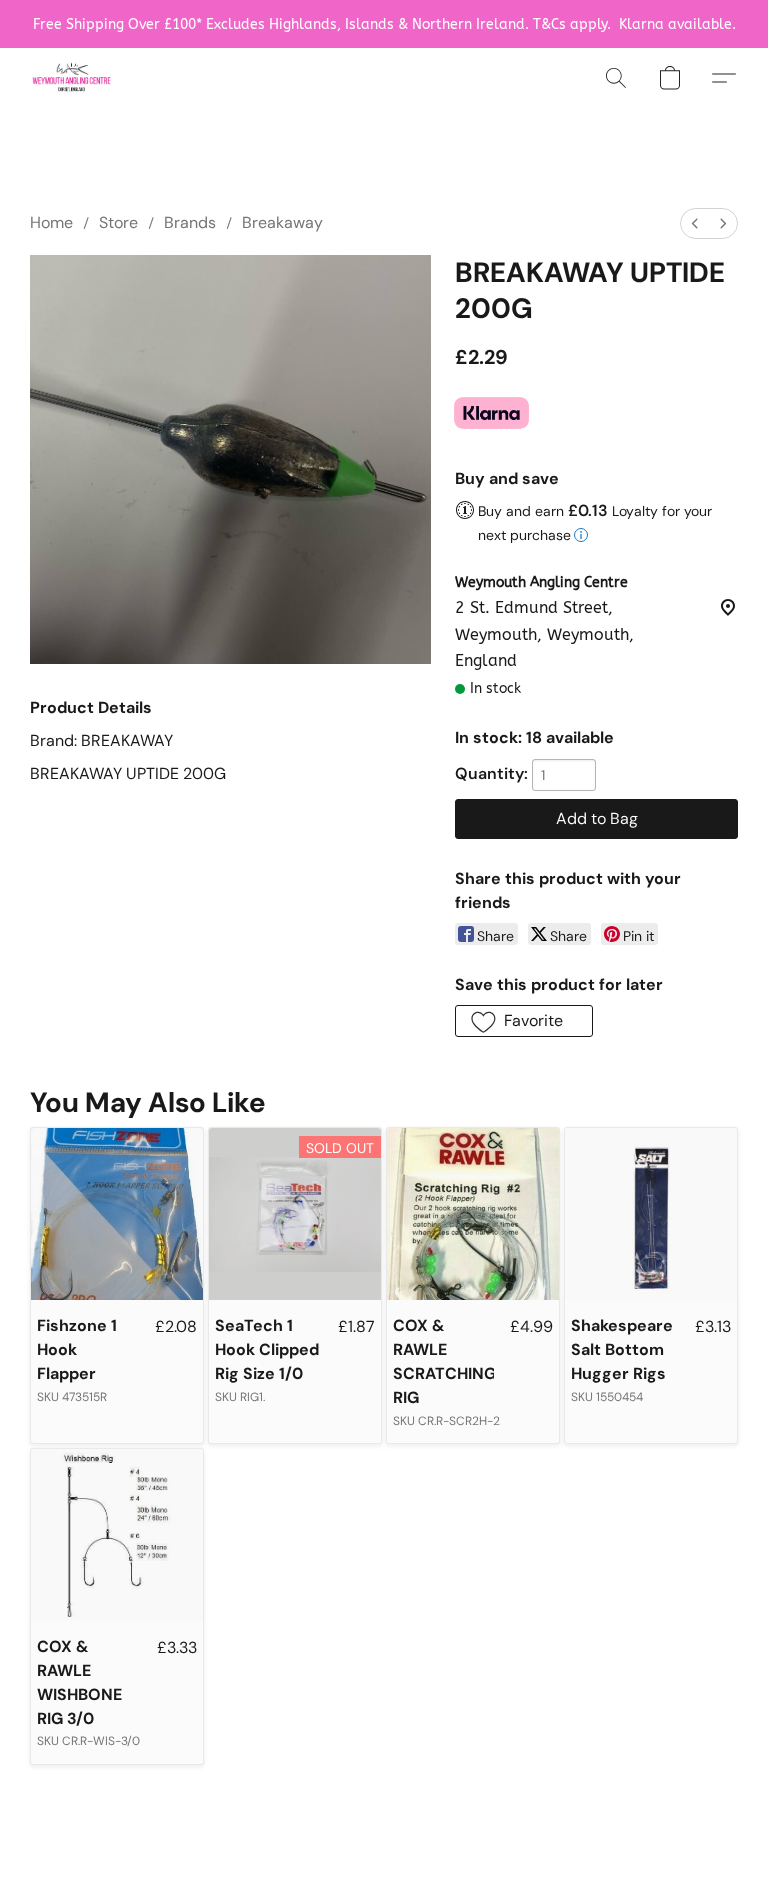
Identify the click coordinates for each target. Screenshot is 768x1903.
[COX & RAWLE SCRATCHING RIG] (473, 1214)
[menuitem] (695, 223)
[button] (71, 78)
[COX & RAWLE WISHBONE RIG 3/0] (117, 1535)
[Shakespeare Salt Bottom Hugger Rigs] (651, 1214)
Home (51, 222)
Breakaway (282, 222)
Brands (190, 222)
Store (118, 222)
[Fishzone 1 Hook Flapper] (117, 1214)
